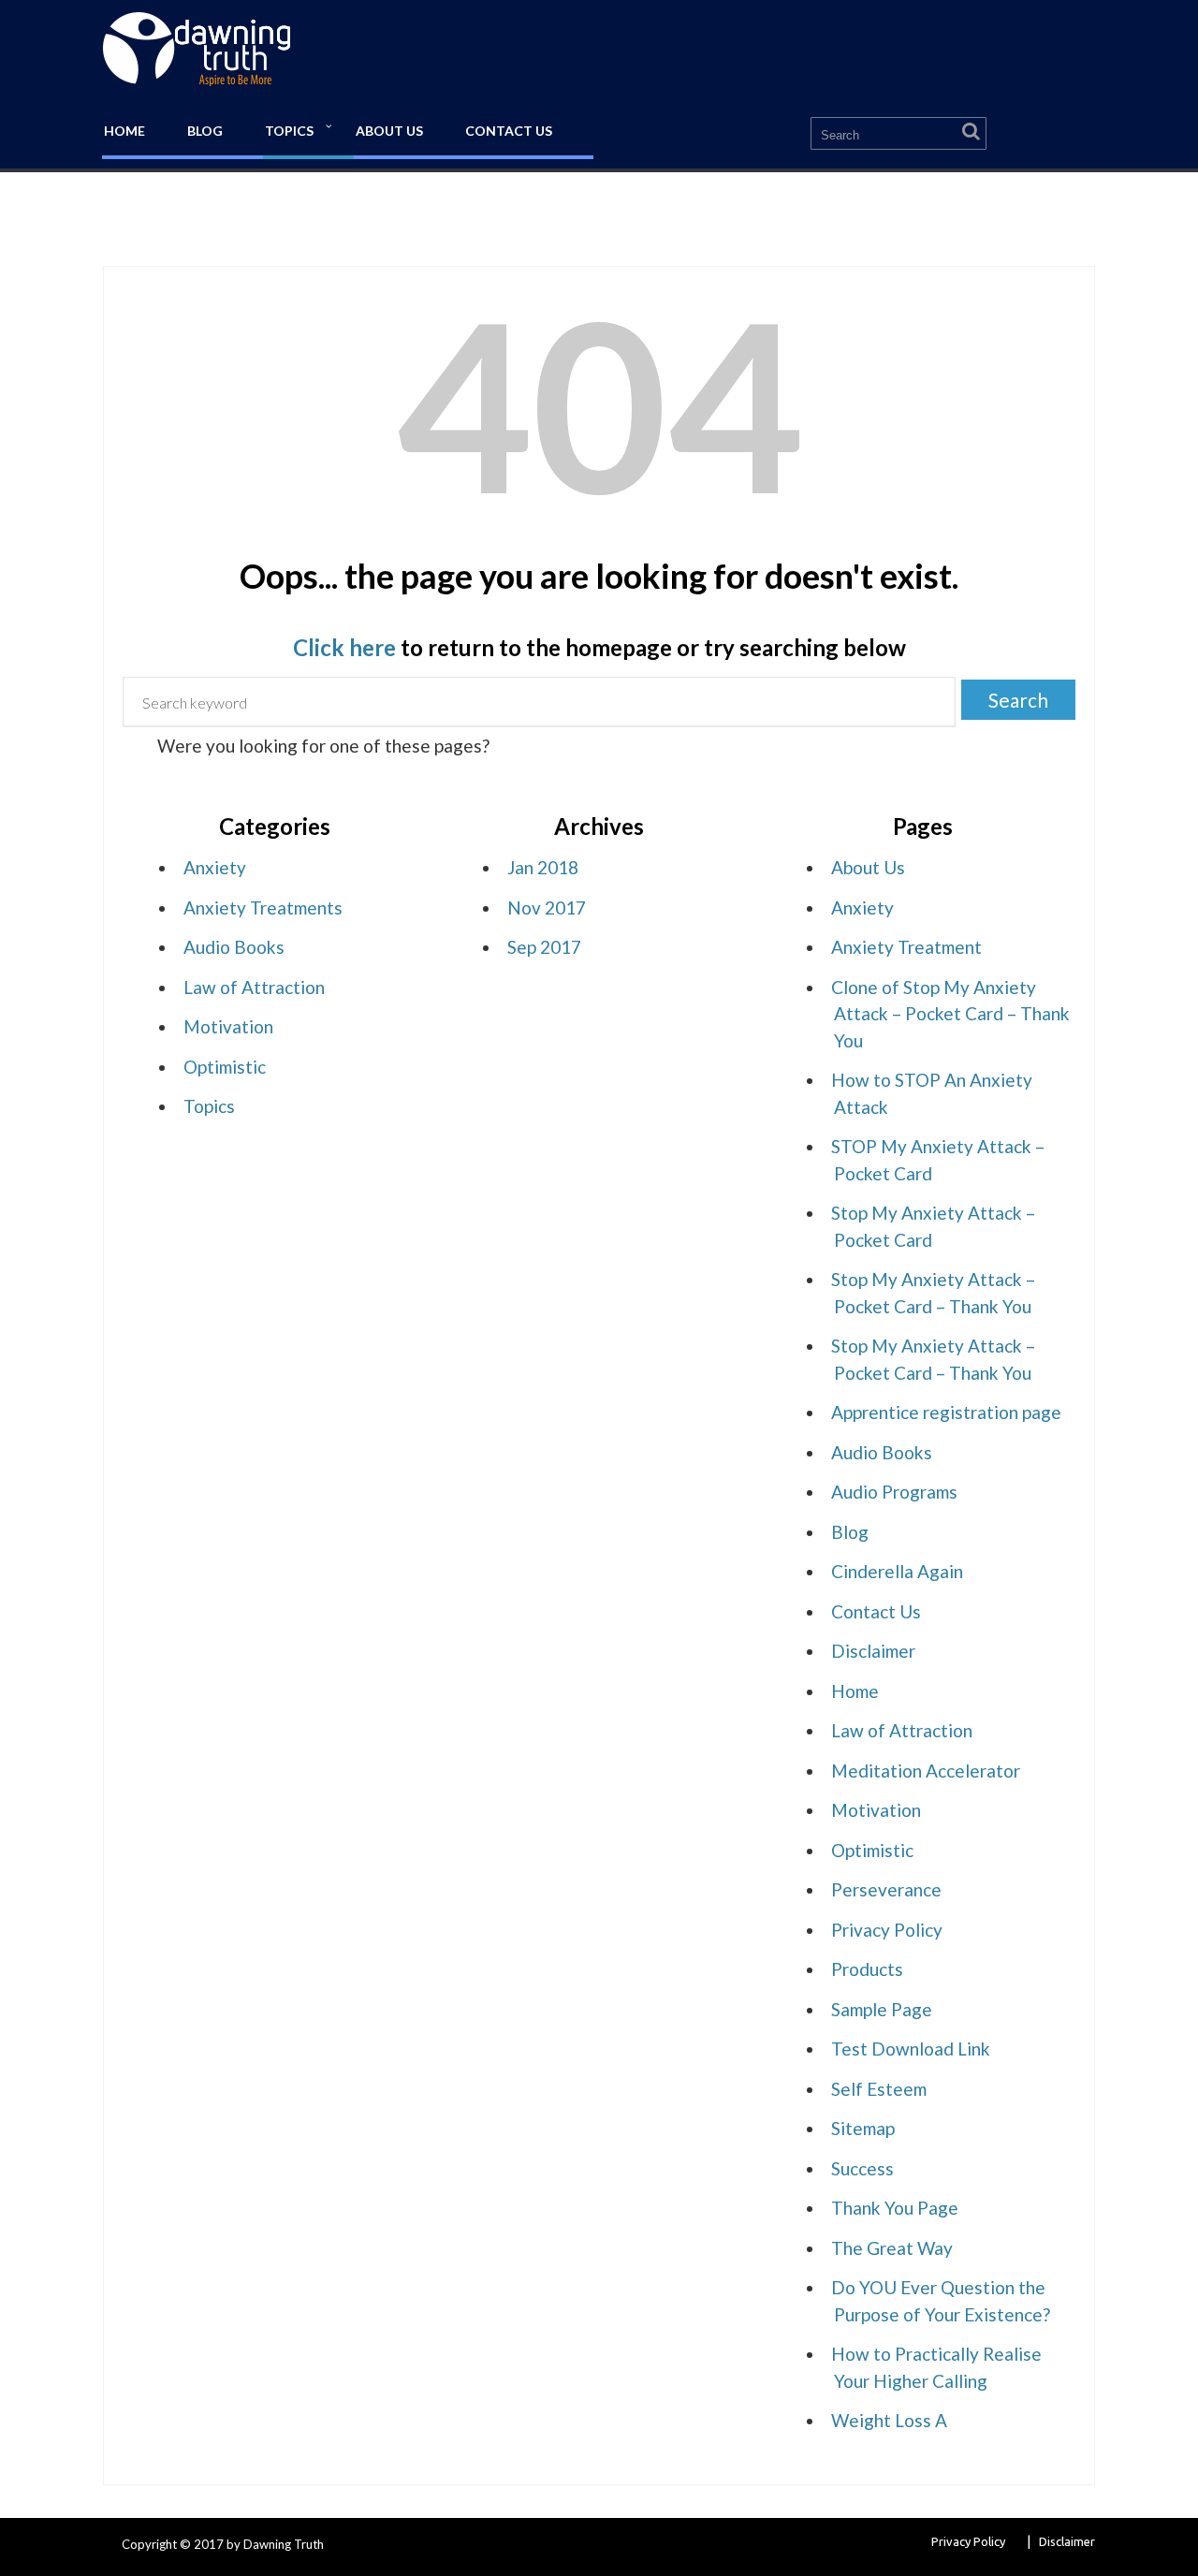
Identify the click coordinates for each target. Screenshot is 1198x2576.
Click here (344, 647)
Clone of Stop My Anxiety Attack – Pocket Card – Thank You (950, 1014)
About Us (389, 131)
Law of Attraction (254, 987)
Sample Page (882, 2009)
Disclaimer (873, 1651)
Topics (289, 131)
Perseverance (886, 1889)
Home (124, 131)
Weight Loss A (889, 2420)
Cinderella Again (897, 1571)
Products (867, 1969)
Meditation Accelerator (926, 1771)
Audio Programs (894, 1492)
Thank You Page (895, 2208)
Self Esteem (879, 2089)
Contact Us (509, 131)
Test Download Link (911, 2049)
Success (862, 2168)
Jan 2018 (543, 867)
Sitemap (863, 2128)
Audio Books (234, 947)
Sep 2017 (544, 947)
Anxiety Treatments (263, 907)
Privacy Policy (887, 1930)
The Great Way (892, 2248)
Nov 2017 (547, 907)
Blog (205, 131)
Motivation (228, 1026)
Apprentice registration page (946, 1412)
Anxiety (215, 867)
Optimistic (225, 1067)
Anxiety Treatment (906, 947)
